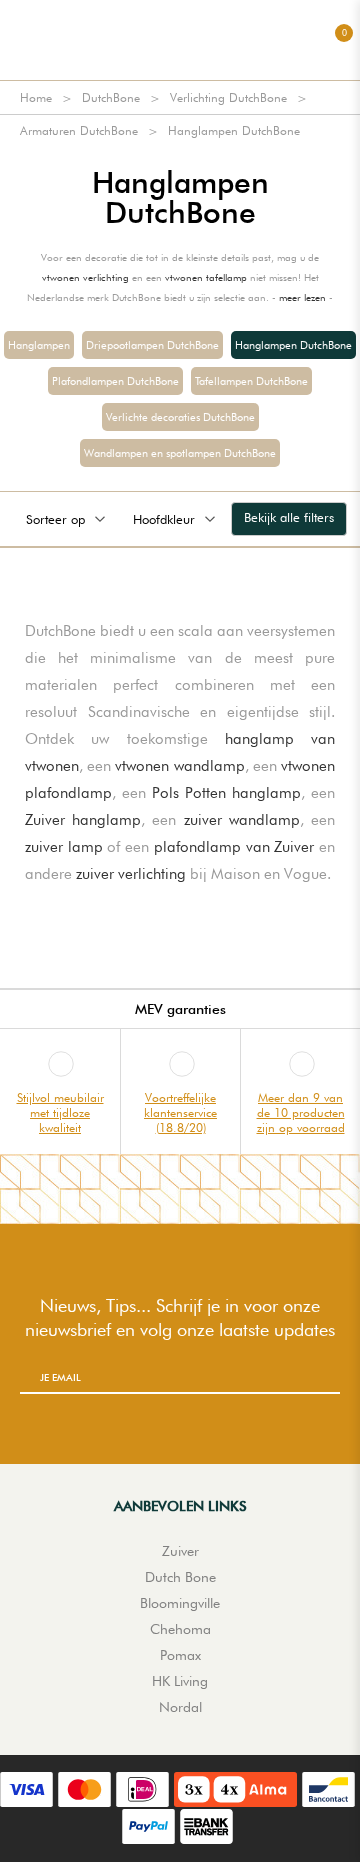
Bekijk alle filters (289, 517)
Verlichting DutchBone (228, 97)
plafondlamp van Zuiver (234, 847)
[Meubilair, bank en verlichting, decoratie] (180, 40)
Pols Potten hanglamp (226, 793)
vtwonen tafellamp (206, 277)
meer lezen (302, 297)
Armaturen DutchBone (79, 130)
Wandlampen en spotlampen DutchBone (180, 453)
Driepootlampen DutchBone (152, 345)
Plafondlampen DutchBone (115, 381)
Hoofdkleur (164, 519)
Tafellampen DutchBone (251, 381)
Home (36, 97)
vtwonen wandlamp (179, 766)
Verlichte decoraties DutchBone (180, 417)
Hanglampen (39, 345)
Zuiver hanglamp (83, 820)
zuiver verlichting (131, 874)
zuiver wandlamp (242, 820)
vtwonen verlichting (85, 277)
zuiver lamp (64, 847)
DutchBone (111, 97)
